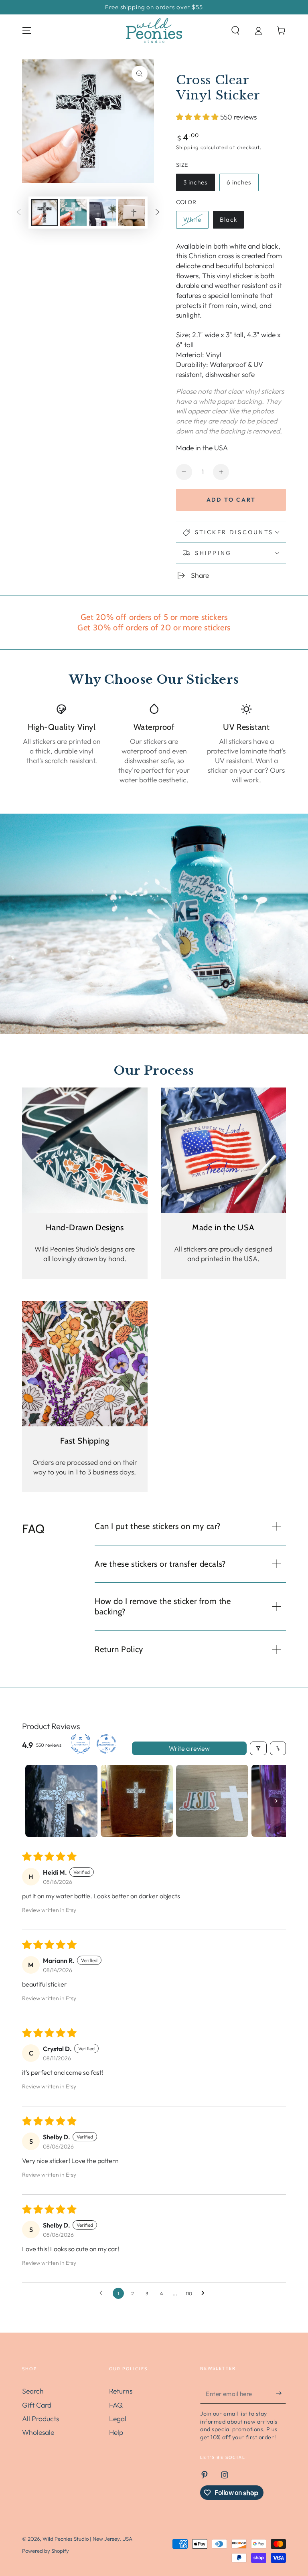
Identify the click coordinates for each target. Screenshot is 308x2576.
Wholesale (38, 2432)
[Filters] (258, 1748)
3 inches (199, 185)
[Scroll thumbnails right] (276, 1801)
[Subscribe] (281, 2393)
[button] (235, 30)
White (196, 222)
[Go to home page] (154, 30)
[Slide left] (19, 213)
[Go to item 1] (61, 1801)
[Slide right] (157, 213)
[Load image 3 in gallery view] (103, 213)
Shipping (187, 147)
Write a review (189, 1748)
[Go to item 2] (137, 1801)
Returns (121, 2391)
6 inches (242, 185)
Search (33, 2391)
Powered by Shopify (46, 2551)
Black (232, 222)
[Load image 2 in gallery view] (73, 213)
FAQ (116, 2405)
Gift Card (37, 2405)
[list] (154, 744)
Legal (118, 2419)
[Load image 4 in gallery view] (132, 213)
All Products (41, 2419)
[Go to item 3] (212, 1801)
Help (116, 2432)
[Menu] (27, 30)
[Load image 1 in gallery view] (45, 213)
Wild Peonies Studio (66, 2539)
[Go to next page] (205, 2293)
